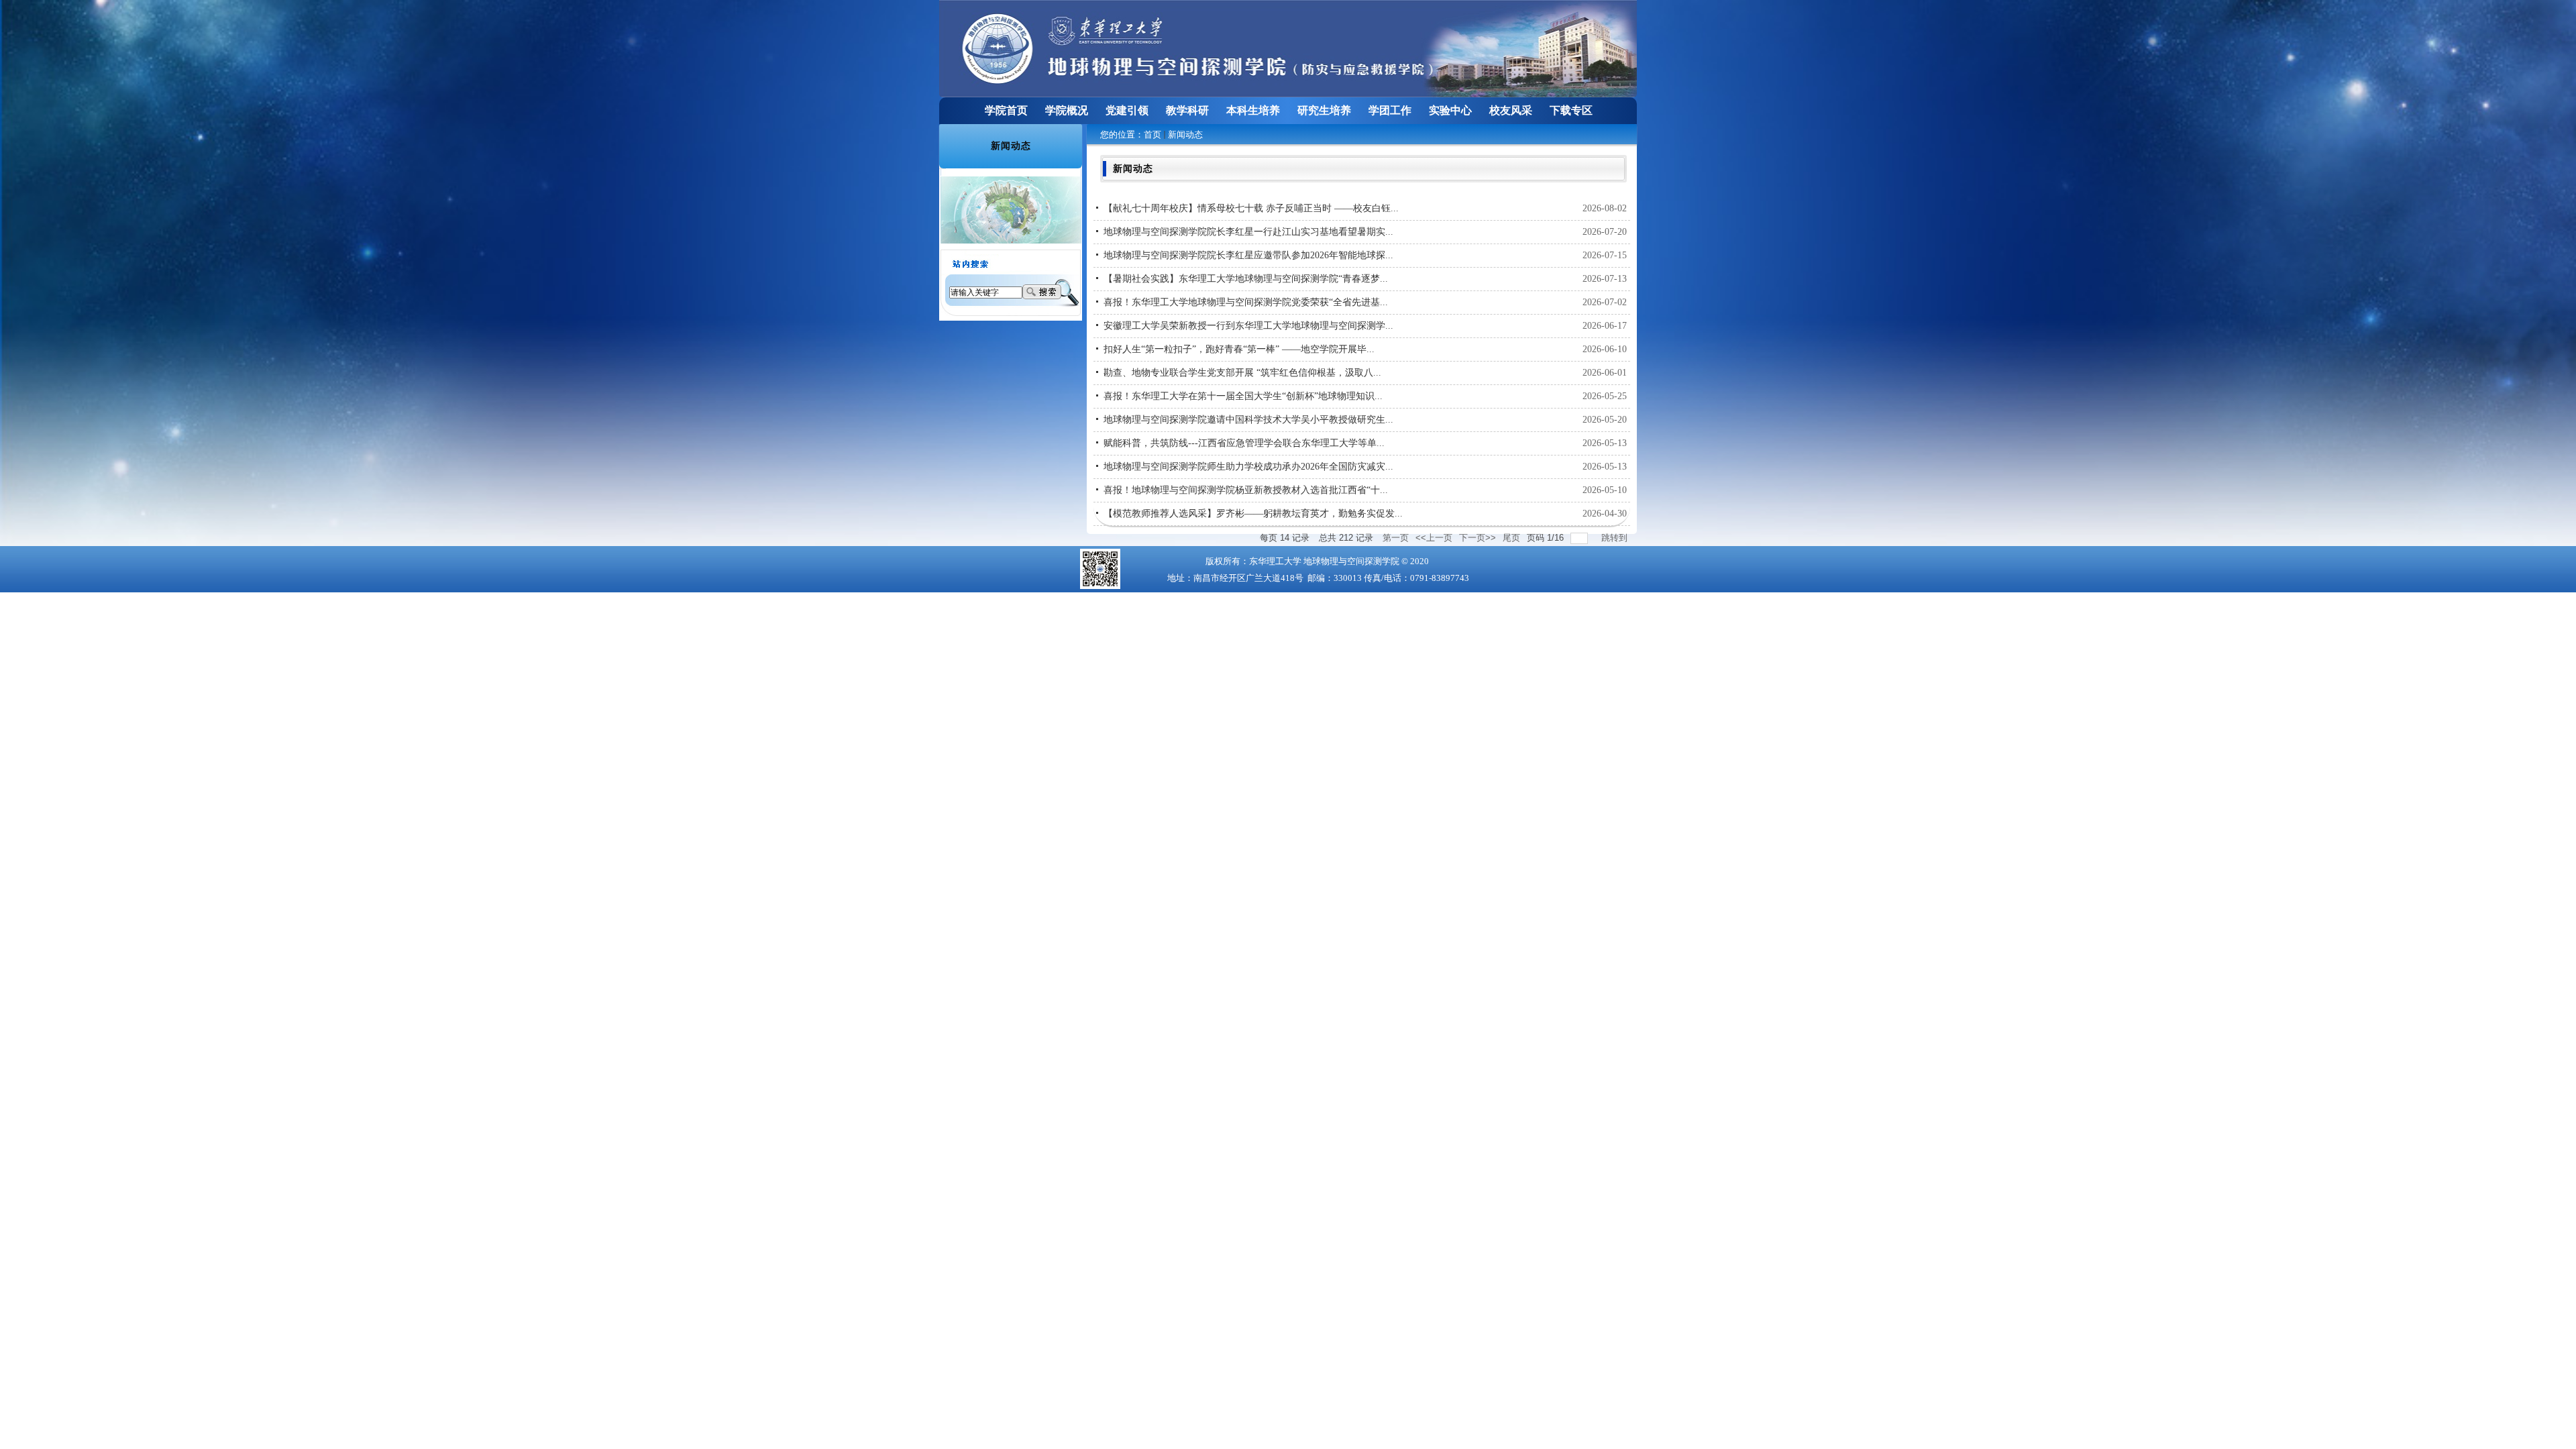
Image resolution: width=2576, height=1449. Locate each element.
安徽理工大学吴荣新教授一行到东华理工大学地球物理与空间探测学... (1248, 326)
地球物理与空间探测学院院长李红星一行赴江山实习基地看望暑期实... (1248, 232)
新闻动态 (1185, 135)
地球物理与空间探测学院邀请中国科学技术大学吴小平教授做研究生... (1248, 420)
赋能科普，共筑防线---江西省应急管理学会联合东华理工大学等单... (1244, 443)
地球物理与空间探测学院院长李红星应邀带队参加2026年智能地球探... (1248, 255)
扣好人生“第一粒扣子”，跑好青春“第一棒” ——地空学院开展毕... (1239, 349)
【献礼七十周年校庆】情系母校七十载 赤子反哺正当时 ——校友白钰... (1251, 208)
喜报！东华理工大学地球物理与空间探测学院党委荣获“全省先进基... (1246, 302)
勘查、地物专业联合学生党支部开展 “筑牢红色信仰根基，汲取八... (1242, 373)
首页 (1152, 135)
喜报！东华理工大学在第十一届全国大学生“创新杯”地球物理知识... (1243, 396)
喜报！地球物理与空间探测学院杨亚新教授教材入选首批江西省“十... (1246, 490)
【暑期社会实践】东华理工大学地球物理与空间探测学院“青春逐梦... (1246, 279)
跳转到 (1616, 538)
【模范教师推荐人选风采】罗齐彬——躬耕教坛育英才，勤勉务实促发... (1253, 514)
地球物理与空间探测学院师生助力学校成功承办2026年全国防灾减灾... (1248, 467)
